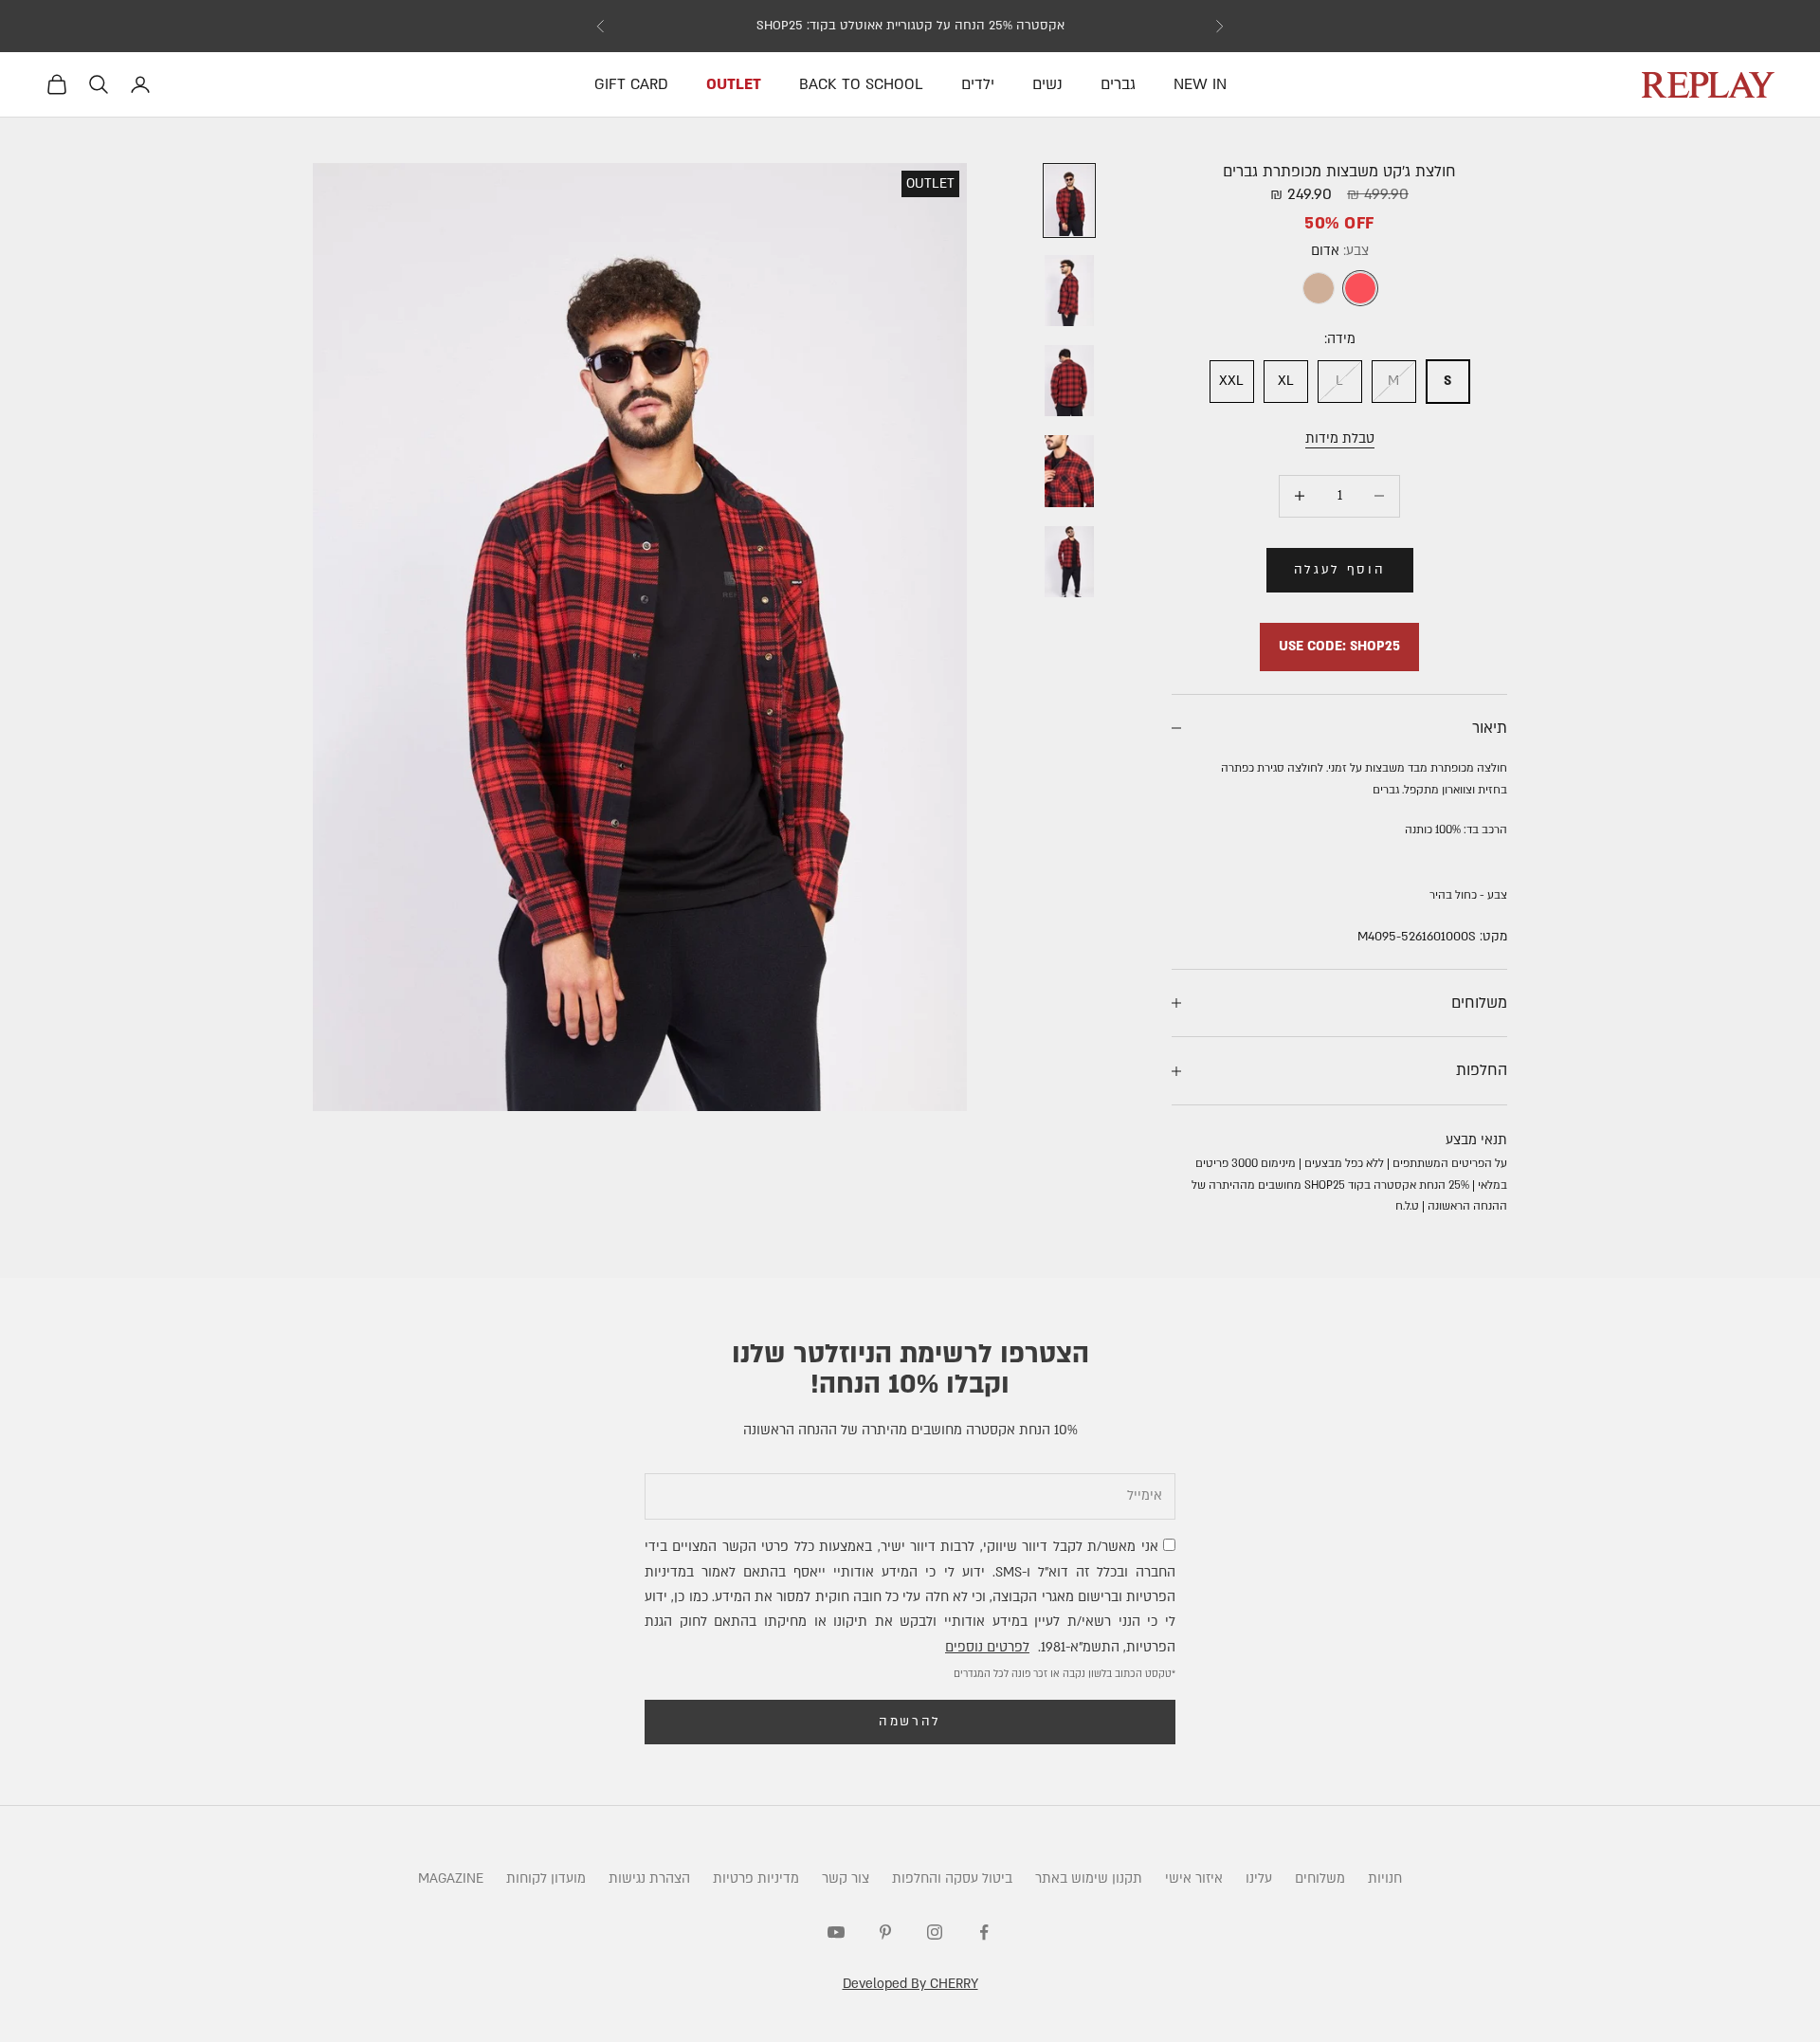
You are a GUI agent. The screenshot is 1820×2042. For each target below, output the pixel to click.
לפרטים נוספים (987, 1647)
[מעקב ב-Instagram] (935, 1932)
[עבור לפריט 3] (1069, 381)
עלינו (1259, 1878)
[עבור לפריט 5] (1069, 562)
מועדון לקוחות (546, 1878)
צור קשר (846, 1878)
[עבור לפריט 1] (1069, 201)
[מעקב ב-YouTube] (836, 1932)
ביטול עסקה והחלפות (952, 1878)
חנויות (1385, 1878)
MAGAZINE (451, 1878)
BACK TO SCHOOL (861, 84)
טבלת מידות (1340, 438)
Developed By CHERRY (910, 1984)
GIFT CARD (631, 84)
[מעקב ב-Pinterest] (885, 1932)
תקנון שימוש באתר (1089, 1878)
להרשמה (910, 1722)
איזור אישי (1194, 1878)
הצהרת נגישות (649, 1878)
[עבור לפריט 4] (1069, 471)
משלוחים (1320, 1878)
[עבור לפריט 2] (1069, 291)
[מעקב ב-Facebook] (984, 1932)
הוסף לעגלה (1340, 570)
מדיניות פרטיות (756, 1878)
